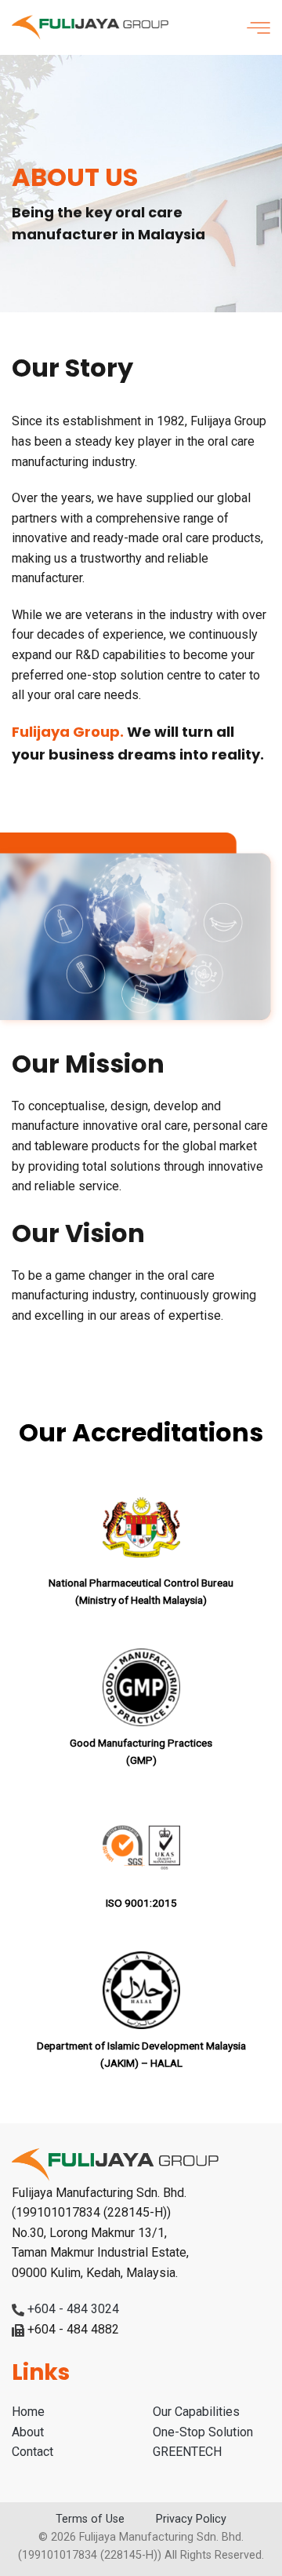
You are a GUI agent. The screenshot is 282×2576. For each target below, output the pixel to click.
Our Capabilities (196, 2412)
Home (28, 2412)
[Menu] (258, 27)
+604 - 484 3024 (73, 2309)
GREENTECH (187, 2452)
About (28, 2432)
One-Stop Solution (203, 2432)
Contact (33, 2452)
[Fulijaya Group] (90, 28)
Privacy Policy (191, 2519)
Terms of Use (90, 2519)
